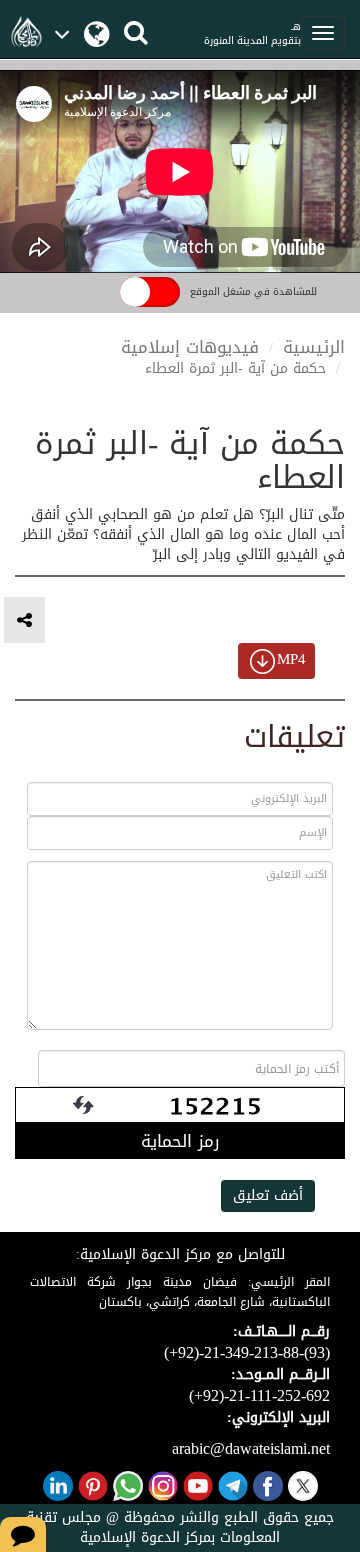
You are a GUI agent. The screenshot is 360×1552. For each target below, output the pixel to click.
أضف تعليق (268, 1195)
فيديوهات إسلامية (190, 347)
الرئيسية (314, 347)
